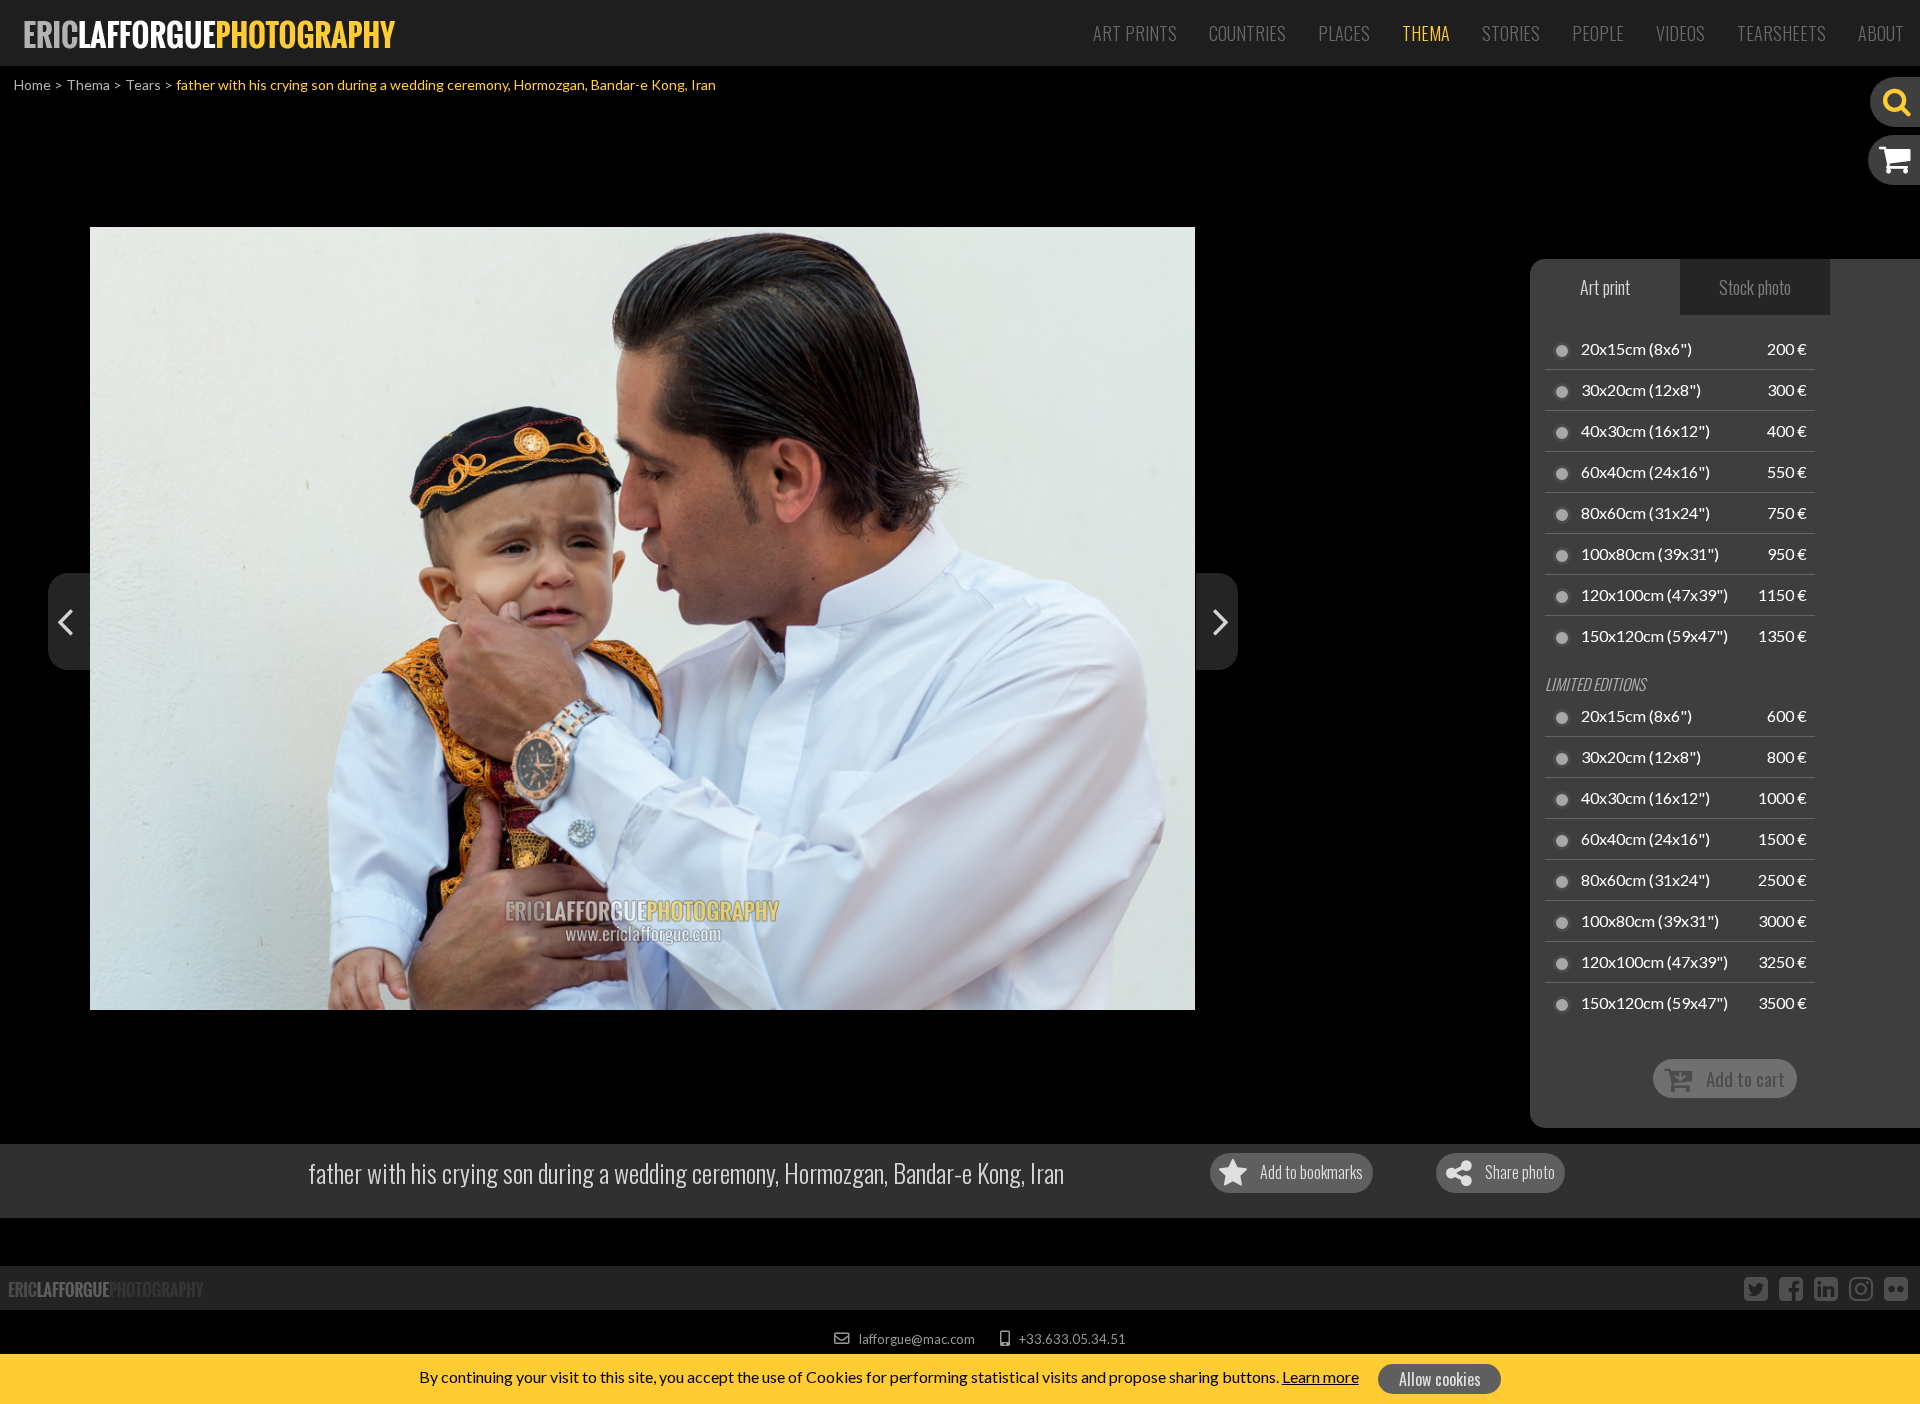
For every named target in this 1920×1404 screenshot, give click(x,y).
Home (32, 84)
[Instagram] (1861, 1288)
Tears (143, 84)
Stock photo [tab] (1755, 287)
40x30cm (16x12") (1645, 432)
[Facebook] (1791, 1288)
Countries (1247, 33)
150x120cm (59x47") (1654, 637)
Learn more (1320, 1376)
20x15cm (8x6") (1636, 350)
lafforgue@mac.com (915, 1339)
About (1881, 33)
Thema (1426, 33)
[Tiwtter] (1756, 1288)
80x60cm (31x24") (1645, 514)
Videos (1680, 33)
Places (1344, 33)
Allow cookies (1440, 1379)
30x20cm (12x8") (1641, 391)
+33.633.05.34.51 (1070, 1339)
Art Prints (1135, 33)
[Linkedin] (1826, 1288)
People (1598, 33)
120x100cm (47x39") (1654, 596)
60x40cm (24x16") (1645, 473)
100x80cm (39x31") (1650, 555)
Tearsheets (1781, 33)
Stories (1511, 33)
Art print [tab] (1605, 287)
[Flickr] (1896, 1288)
